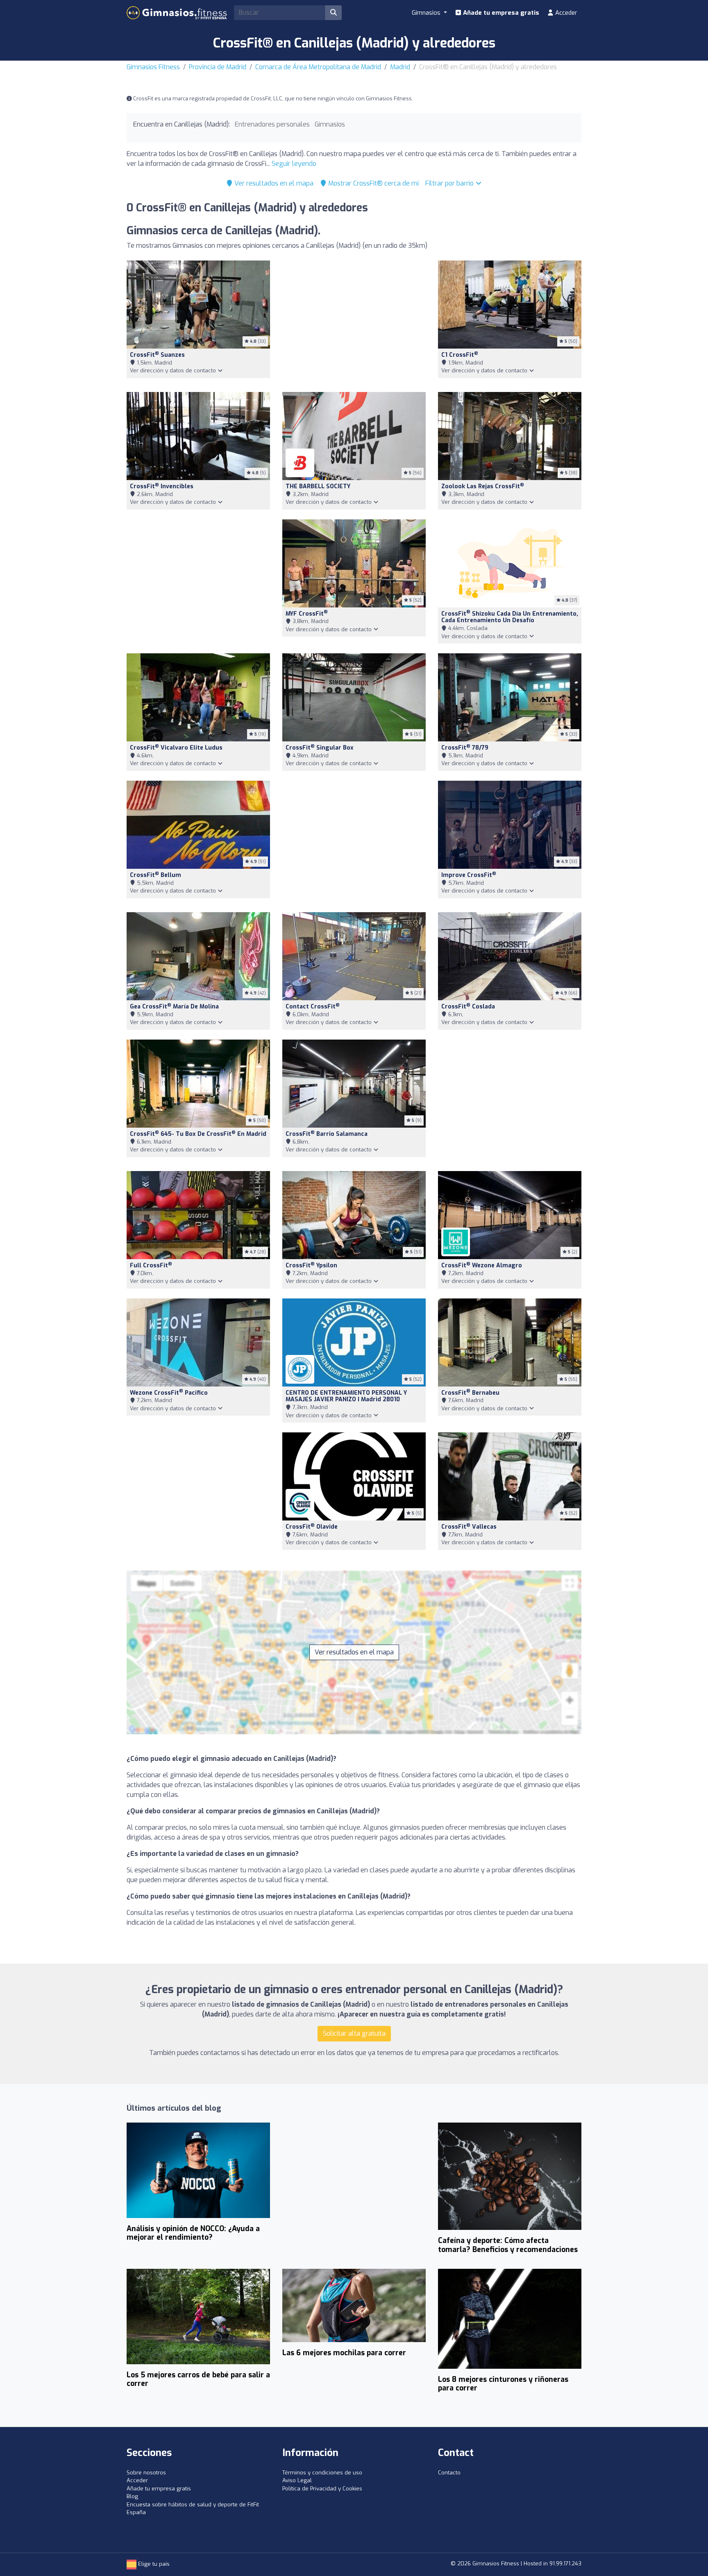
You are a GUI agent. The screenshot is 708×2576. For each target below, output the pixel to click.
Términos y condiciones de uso (322, 2473)
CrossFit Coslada (468, 1007)
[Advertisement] (354, 321)
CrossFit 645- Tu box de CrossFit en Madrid (198, 1134)
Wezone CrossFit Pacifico (169, 1393)
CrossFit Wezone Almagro (482, 1265)
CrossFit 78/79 (465, 748)
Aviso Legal (297, 2480)
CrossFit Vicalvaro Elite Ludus (176, 748)
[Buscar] (334, 13)
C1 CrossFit (460, 355)
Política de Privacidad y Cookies (322, 2489)
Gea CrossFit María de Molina (174, 1007)
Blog (132, 2496)
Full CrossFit (151, 1265)
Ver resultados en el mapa (273, 183)
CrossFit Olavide (312, 1527)
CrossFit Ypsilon (311, 1265)
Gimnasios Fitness (153, 67)
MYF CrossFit (307, 614)
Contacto (449, 2473)
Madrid (400, 67)
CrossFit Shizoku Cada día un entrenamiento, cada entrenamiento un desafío (510, 617)
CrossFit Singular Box (320, 748)
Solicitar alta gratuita (354, 2033)
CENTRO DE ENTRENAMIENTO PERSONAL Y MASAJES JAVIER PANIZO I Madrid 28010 (346, 1396)
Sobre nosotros (146, 2473)
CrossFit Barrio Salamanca (327, 1134)
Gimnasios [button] (427, 13)
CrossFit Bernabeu (470, 1393)
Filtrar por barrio (450, 183)
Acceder (565, 13)
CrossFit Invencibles (162, 486)
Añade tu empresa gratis (500, 13)
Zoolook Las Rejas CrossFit (483, 486)
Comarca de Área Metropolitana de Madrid (318, 67)
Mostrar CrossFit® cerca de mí (373, 183)
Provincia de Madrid (218, 67)
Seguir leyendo (294, 164)
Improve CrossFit (469, 875)
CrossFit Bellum (155, 875)
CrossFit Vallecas (469, 1527)
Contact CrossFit (313, 1007)
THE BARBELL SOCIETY (318, 486)
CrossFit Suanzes (157, 355)
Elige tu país (153, 2564)
